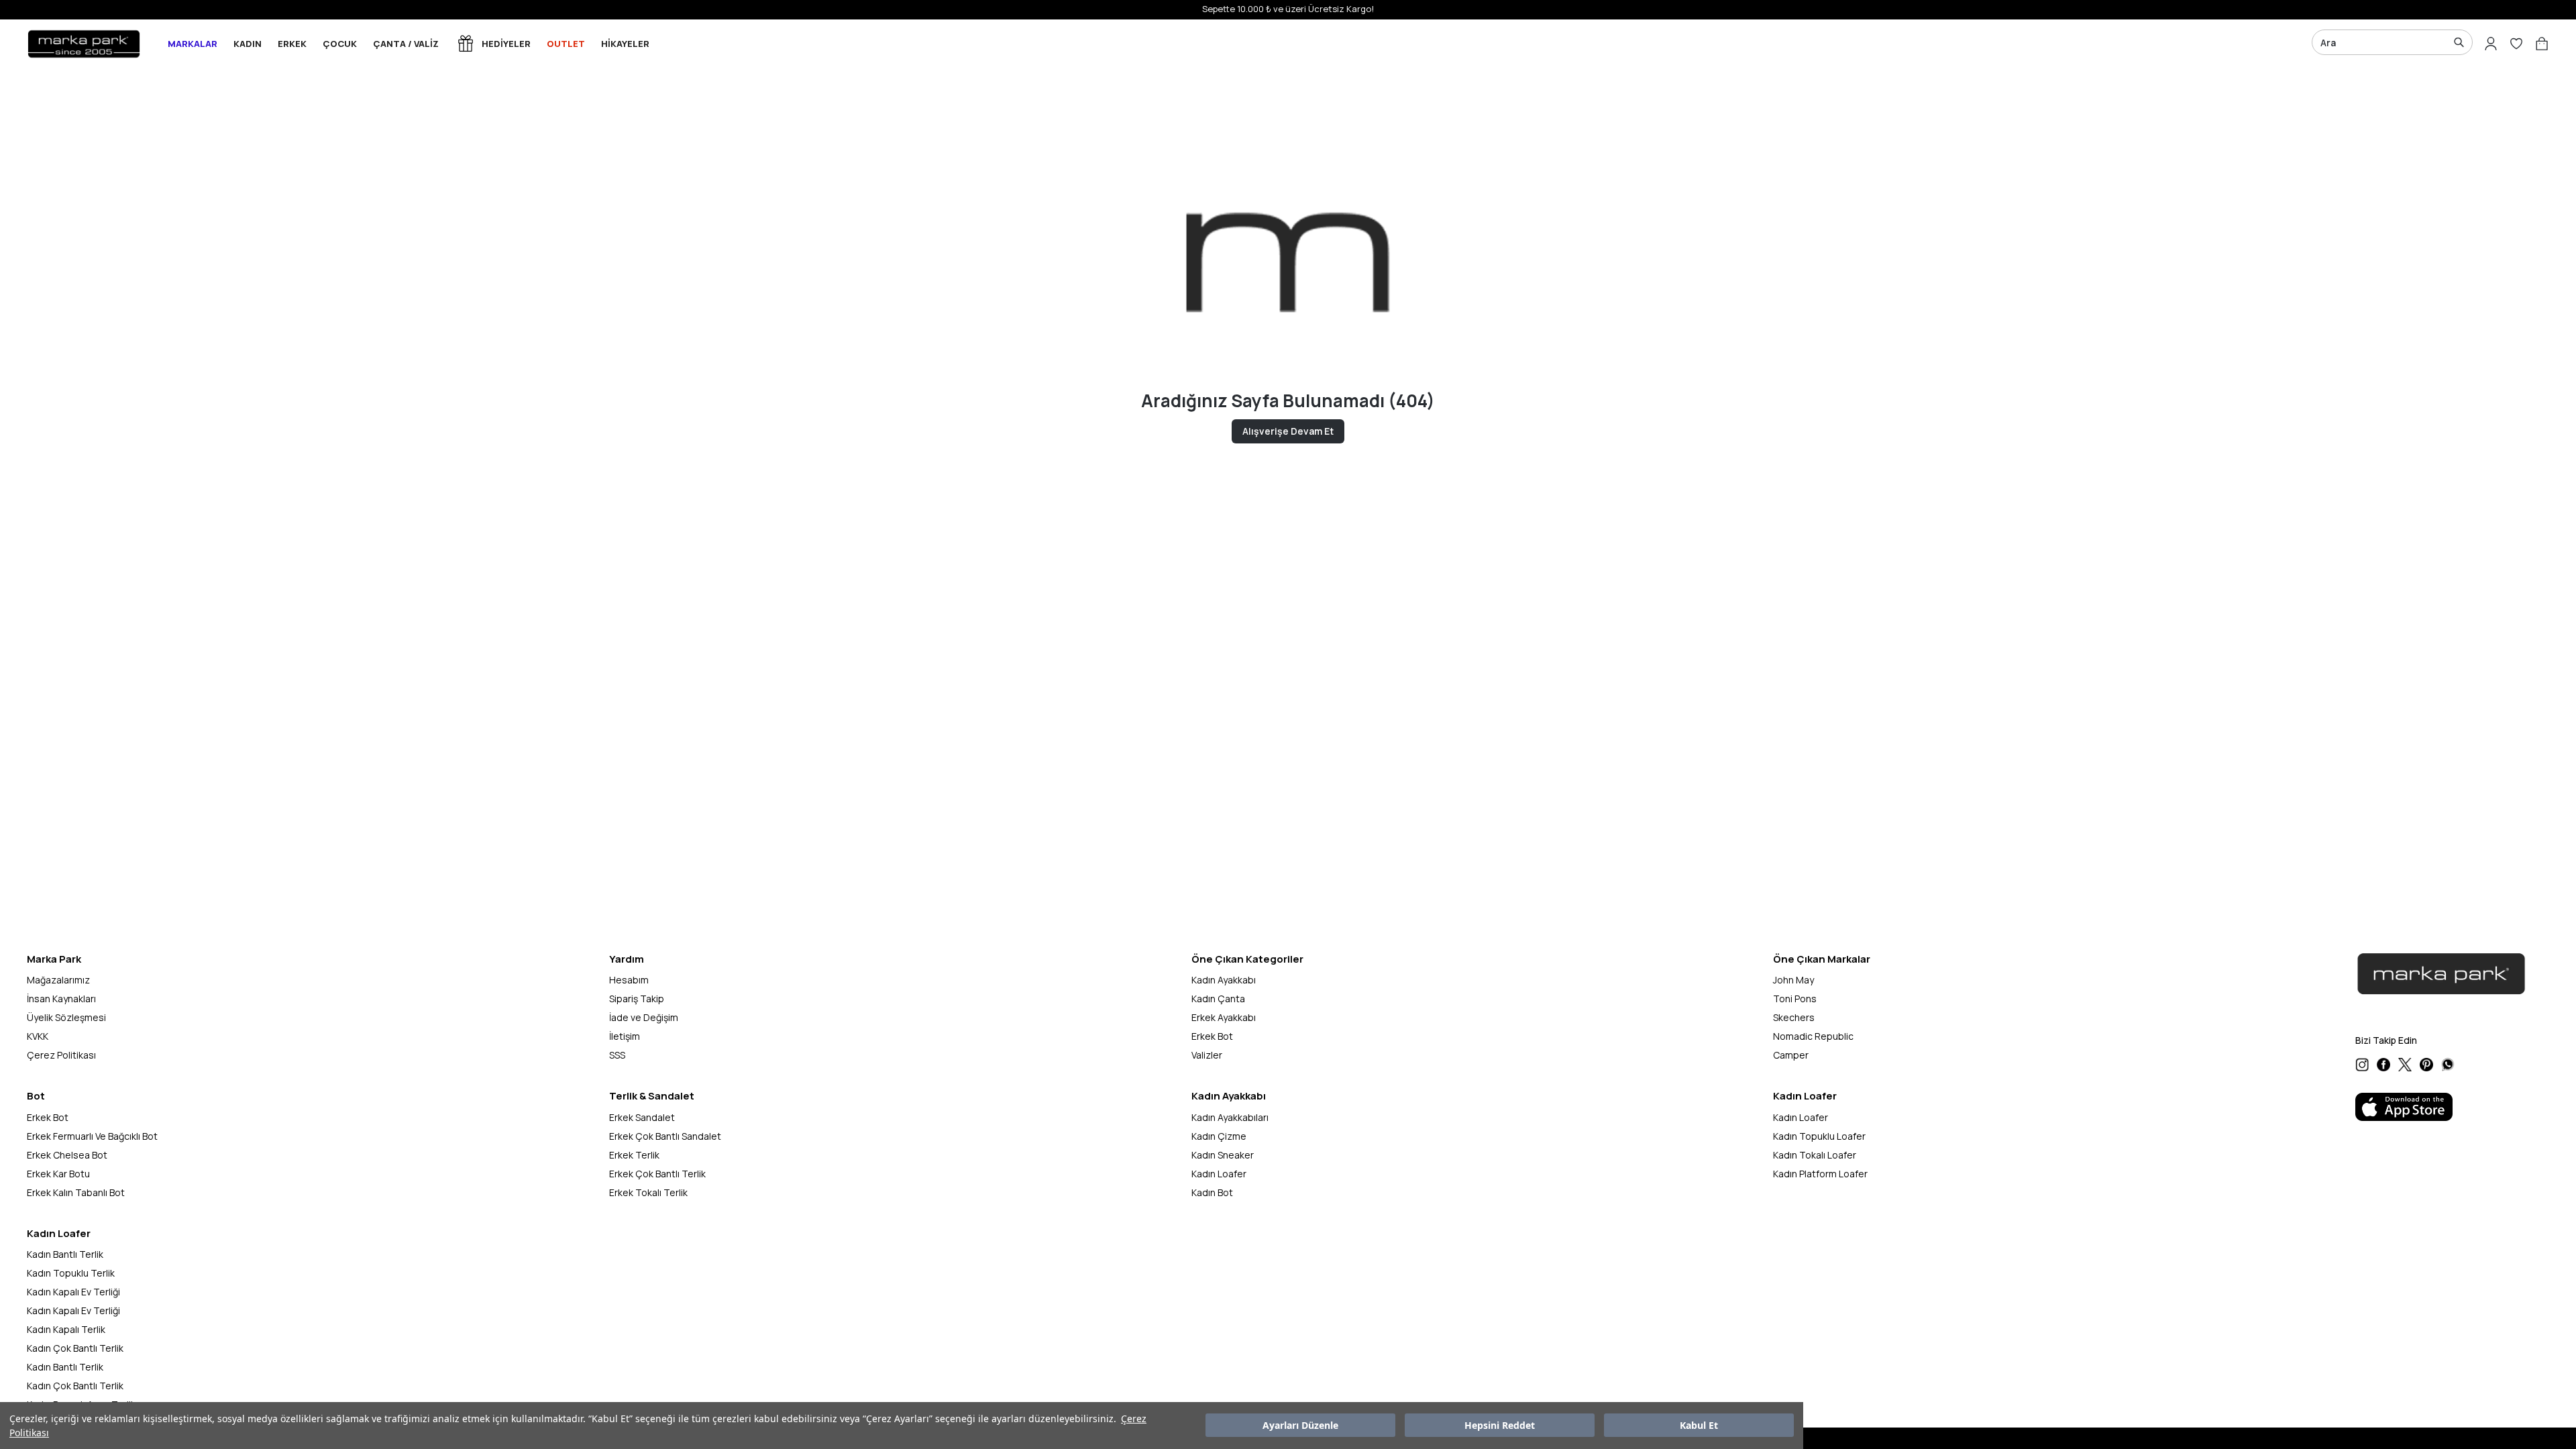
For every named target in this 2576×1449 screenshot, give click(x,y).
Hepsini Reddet (1500, 1426)
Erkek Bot (1212, 1036)
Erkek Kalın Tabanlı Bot (76, 1192)
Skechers (1794, 1017)
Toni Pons (1795, 999)
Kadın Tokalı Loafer (1815, 1155)
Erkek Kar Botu (58, 1174)
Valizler (1207, 1055)
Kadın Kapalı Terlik (66, 1329)
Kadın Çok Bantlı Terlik (75, 1348)
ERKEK (292, 44)
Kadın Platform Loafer (1820, 1174)
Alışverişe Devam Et (1288, 431)
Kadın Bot (1212, 1192)
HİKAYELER (625, 44)
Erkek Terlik (634, 1155)
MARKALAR (193, 44)
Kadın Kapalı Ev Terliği (73, 1292)
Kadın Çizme (1219, 1136)
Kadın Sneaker (1223, 1155)
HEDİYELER (506, 44)
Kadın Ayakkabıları (1230, 1117)
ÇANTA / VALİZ (406, 44)
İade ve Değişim (644, 1017)
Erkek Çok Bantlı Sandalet (665, 1136)
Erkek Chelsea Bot (67, 1155)
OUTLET (566, 44)
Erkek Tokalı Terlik (648, 1192)
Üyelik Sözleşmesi (66, 1017)
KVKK (38, 1036)
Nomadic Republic (1813, 1036)
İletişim (625, 1036)
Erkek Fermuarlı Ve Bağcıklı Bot (92, 1136)
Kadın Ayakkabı (1224, 980)
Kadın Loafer (1219, 1174)
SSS (617, 1055)
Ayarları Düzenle (1300, 1426)
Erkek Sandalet (642, 1117)
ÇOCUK (340, 44)
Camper (1791, 1055)
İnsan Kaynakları (61, 999)
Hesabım (629, 980)
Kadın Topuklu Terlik (71, 1273)
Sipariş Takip (637, 999)
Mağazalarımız (58, 980)
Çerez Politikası (61, 1055)
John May (1793, 980)
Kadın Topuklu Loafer (1819, 1136)
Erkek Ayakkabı (1224, 1017)
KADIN (248, 44)
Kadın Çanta (1218, 999)
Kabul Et (1699, 1426)
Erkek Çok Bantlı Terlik (657, 1174)
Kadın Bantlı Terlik (65, 1254)
